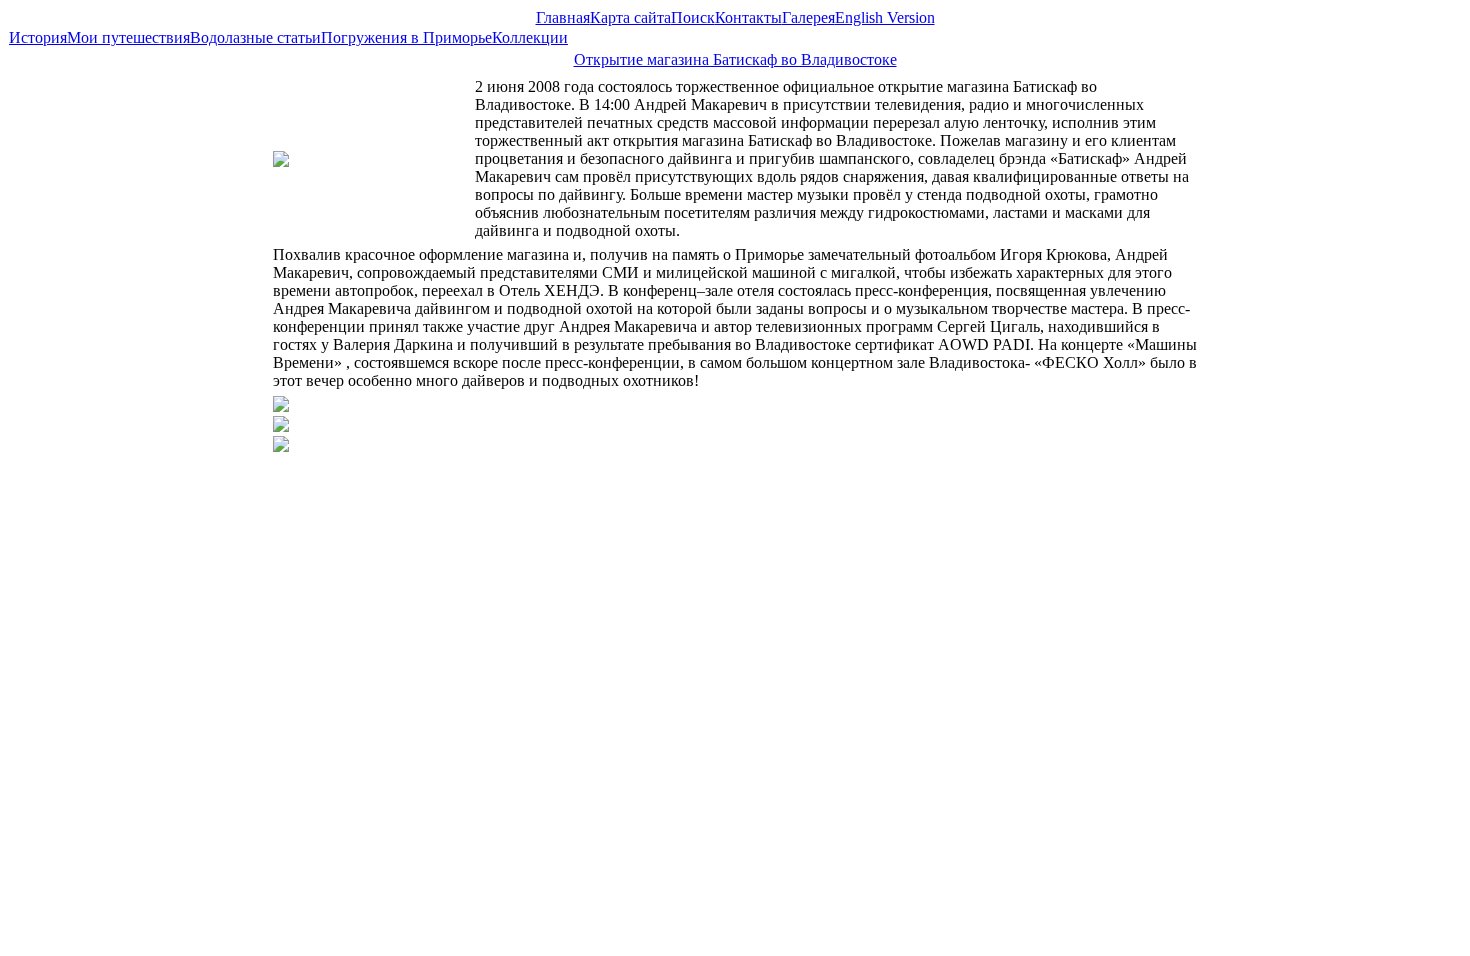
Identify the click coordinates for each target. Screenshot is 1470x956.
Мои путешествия (128, 37)
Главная (563, 17)
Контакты (748, 17)
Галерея (808, 17)
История (38, 37)
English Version (885, 17)
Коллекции (530, 37)
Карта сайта (630, 17)
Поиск (693, 17)
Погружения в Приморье (406, 37)
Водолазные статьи (255, 37)
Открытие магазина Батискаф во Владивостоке (735, 59)
